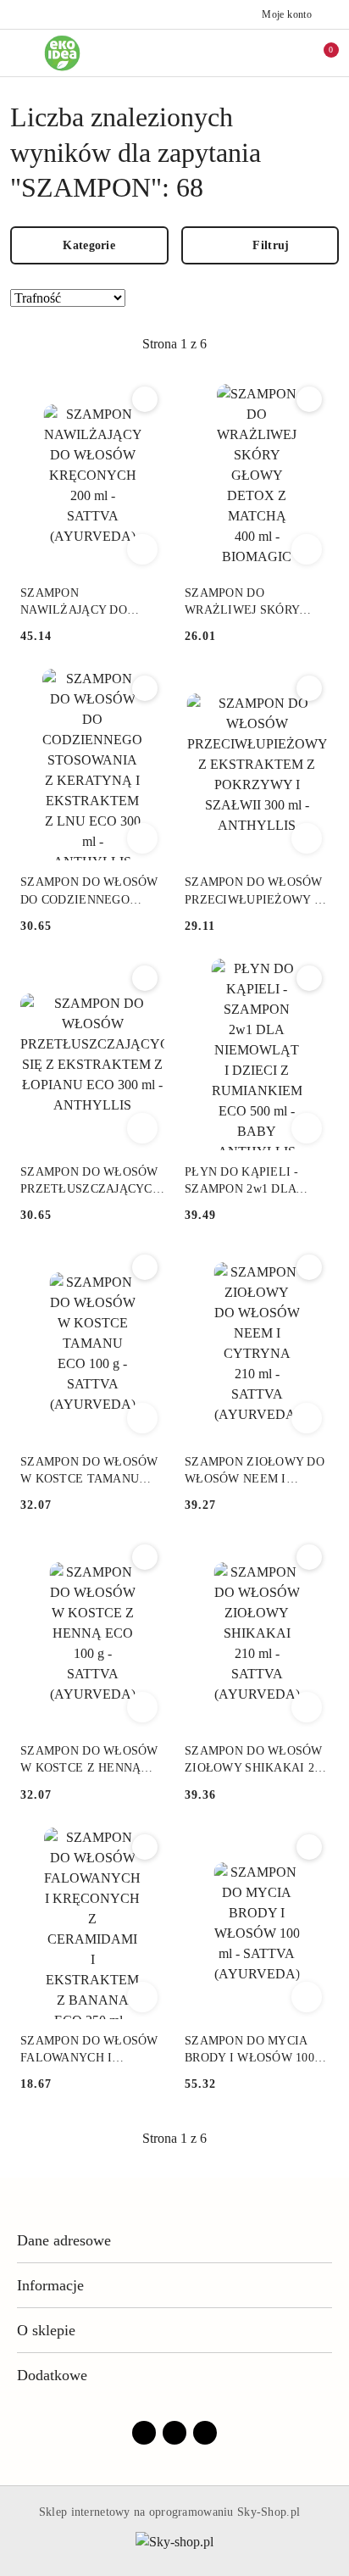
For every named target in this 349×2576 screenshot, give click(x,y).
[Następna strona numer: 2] (267, 344)
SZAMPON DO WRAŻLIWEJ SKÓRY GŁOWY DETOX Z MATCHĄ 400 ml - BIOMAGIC (242, 603)
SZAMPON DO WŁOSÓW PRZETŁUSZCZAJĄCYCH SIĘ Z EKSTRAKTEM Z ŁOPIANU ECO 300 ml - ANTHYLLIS (91, 1182)
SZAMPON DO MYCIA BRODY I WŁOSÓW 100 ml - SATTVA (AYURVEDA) (249, 2050)
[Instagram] (174, 2433)
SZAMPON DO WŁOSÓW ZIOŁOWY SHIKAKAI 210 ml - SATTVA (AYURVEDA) (256, 1761)
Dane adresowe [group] (64, 2240)
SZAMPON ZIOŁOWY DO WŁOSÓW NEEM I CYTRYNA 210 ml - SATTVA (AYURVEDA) (255, 1472)
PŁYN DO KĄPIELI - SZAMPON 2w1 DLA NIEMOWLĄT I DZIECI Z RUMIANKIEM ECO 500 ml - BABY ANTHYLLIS (255, 1182)
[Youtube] (205, 2433)
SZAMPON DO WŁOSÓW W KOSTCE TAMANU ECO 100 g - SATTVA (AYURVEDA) (89, 1472)
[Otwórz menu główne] (20, 53)
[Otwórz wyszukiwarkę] (248, 53)
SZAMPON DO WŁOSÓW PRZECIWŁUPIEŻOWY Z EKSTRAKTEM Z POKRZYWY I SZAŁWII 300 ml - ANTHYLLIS (254, 892)
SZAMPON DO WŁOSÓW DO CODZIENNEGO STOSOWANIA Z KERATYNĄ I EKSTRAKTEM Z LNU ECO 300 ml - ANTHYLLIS (89, 892)
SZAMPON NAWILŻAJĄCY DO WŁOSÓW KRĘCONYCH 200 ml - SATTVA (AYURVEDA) (87, 603)
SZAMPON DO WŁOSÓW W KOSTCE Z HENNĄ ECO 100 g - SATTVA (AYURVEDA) (89, 1761)
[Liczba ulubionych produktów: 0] (284, 53)
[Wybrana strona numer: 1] (174, 344)
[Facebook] (144, 2433)
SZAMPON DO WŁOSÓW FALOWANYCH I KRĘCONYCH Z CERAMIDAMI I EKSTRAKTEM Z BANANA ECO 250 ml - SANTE (89, 2050)
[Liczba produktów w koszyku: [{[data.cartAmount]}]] (319, 53)
